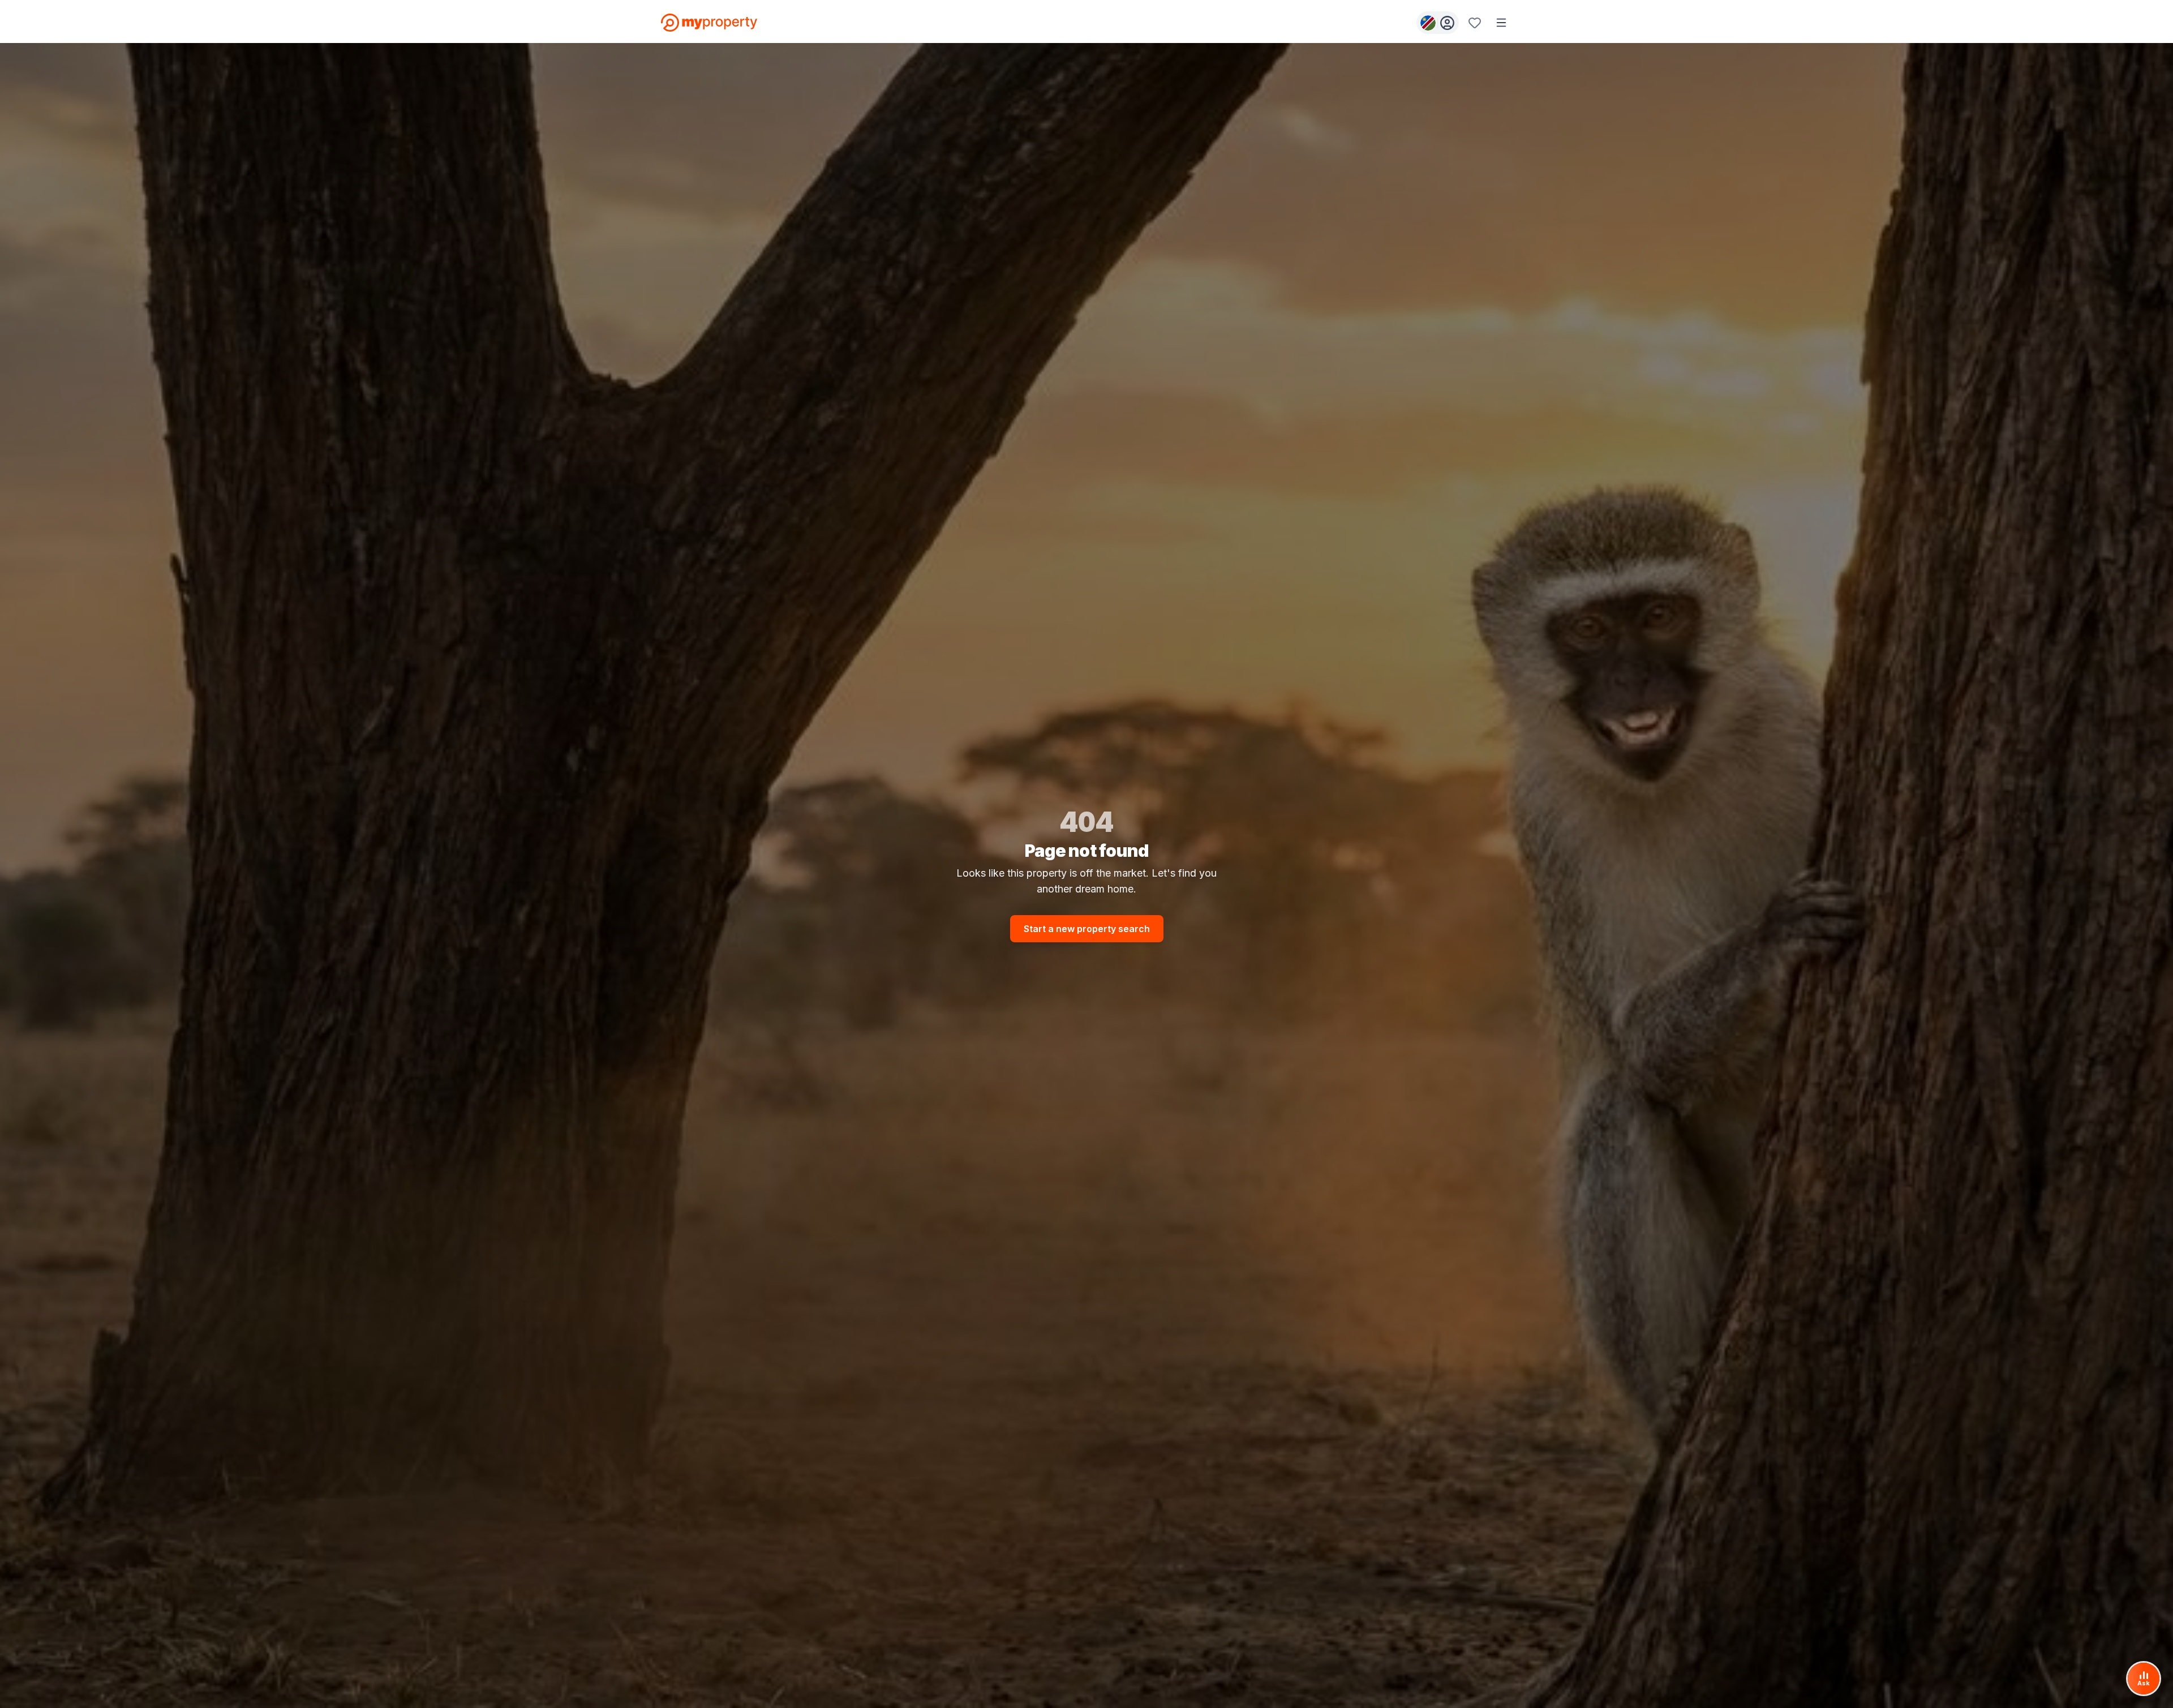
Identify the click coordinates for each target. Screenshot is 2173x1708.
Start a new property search (1087, 929)
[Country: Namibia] (1438, 23)
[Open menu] (1501, 23)
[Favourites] (1475, 23)
